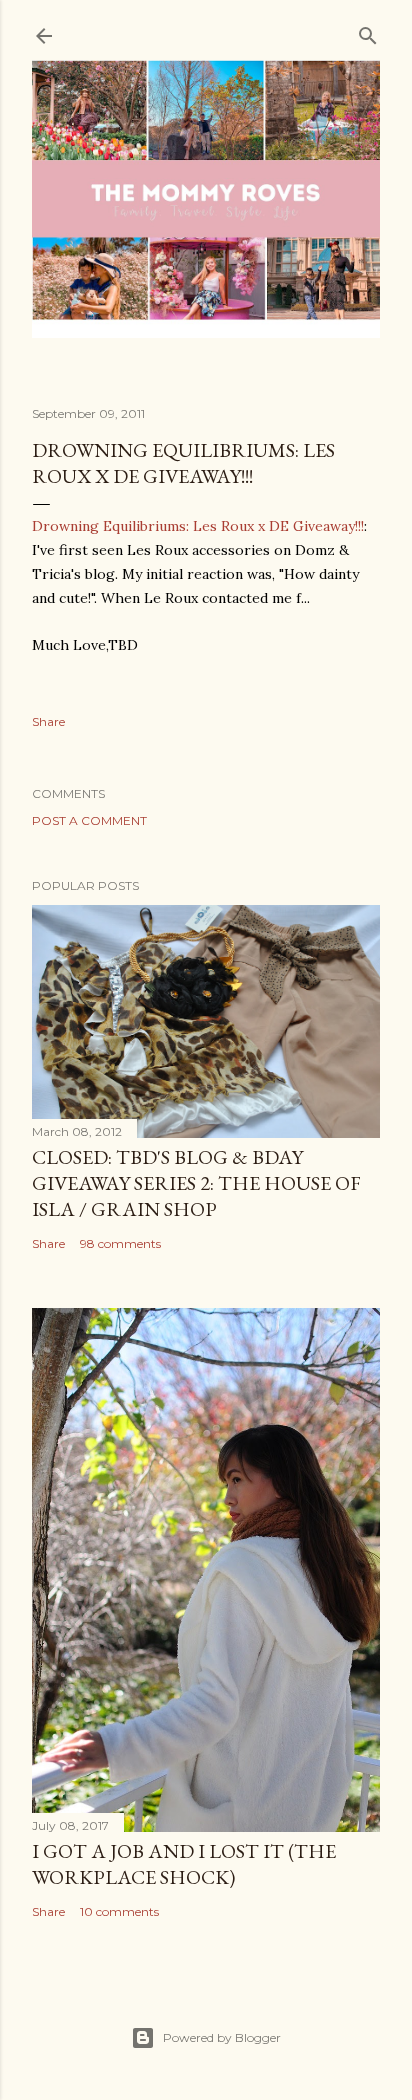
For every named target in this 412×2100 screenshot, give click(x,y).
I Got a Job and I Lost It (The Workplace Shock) (184, 1864)
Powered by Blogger (222, 2037)
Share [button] (48, 721)
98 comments (120, 1243)
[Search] (368, 31)
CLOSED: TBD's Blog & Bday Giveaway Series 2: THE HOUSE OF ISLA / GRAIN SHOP (196, 1183)
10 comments (119, 1911)
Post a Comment (89, 820)
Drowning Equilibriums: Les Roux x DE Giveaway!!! (183, 463)
